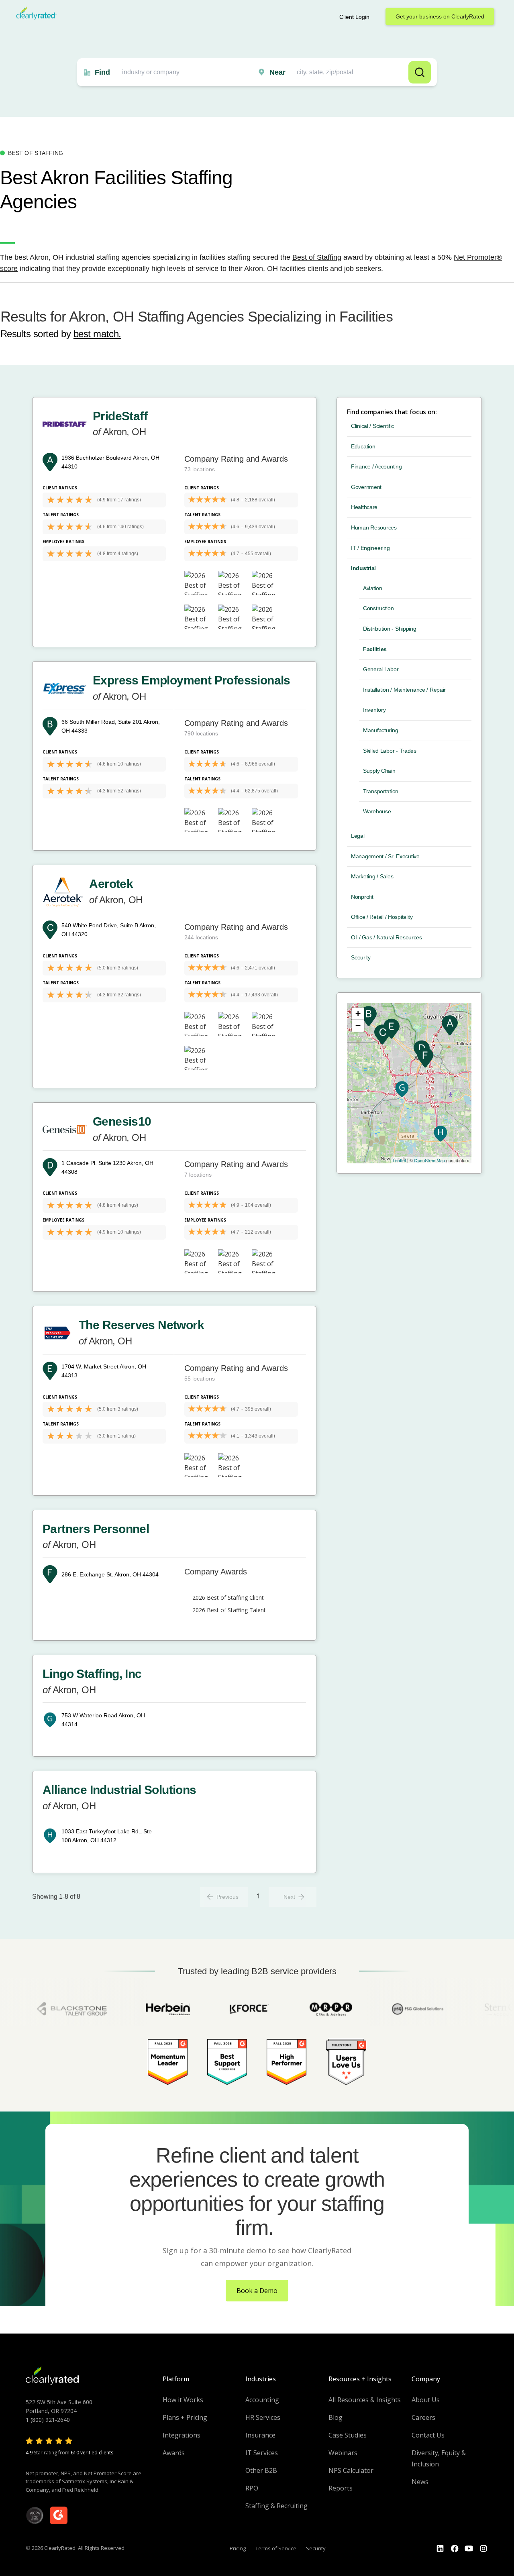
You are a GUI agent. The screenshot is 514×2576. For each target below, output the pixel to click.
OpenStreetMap (429, 1160)
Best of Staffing (317, 257)
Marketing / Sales (372, 876)
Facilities (375, 649)
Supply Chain (379, 771)
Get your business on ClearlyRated (440, 16)
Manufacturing (380, 730)
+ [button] (358, 1013)
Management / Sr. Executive (385, 856)
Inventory (374, 710)
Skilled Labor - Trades (390, 751)
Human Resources (374, 527)
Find (102, 72)
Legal (358, 836)
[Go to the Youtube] (455, 2549)
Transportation (381, 791)
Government (366, 487)
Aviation (373, 588)
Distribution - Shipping (390, 629)
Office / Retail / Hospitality (382, 917)
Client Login (354, 17)
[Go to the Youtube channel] (469, 2549)
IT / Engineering (370, 548)
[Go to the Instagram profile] (483, 2549)
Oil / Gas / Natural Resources (387, 937)
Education (363, 446)
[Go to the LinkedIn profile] (440, 2549)
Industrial (363, 568)
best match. (97, 334)
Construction (378, 608)
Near (277, 72)
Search (420, 72)
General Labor (381, 669)
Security (361, 957)
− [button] (358, 1025)
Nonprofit (362, 897)
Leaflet (399, 1160)
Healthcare (364, 507)
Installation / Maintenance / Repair (404, 690)
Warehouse (377, 811)
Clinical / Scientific (372, 426)
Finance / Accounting (376, 466)
